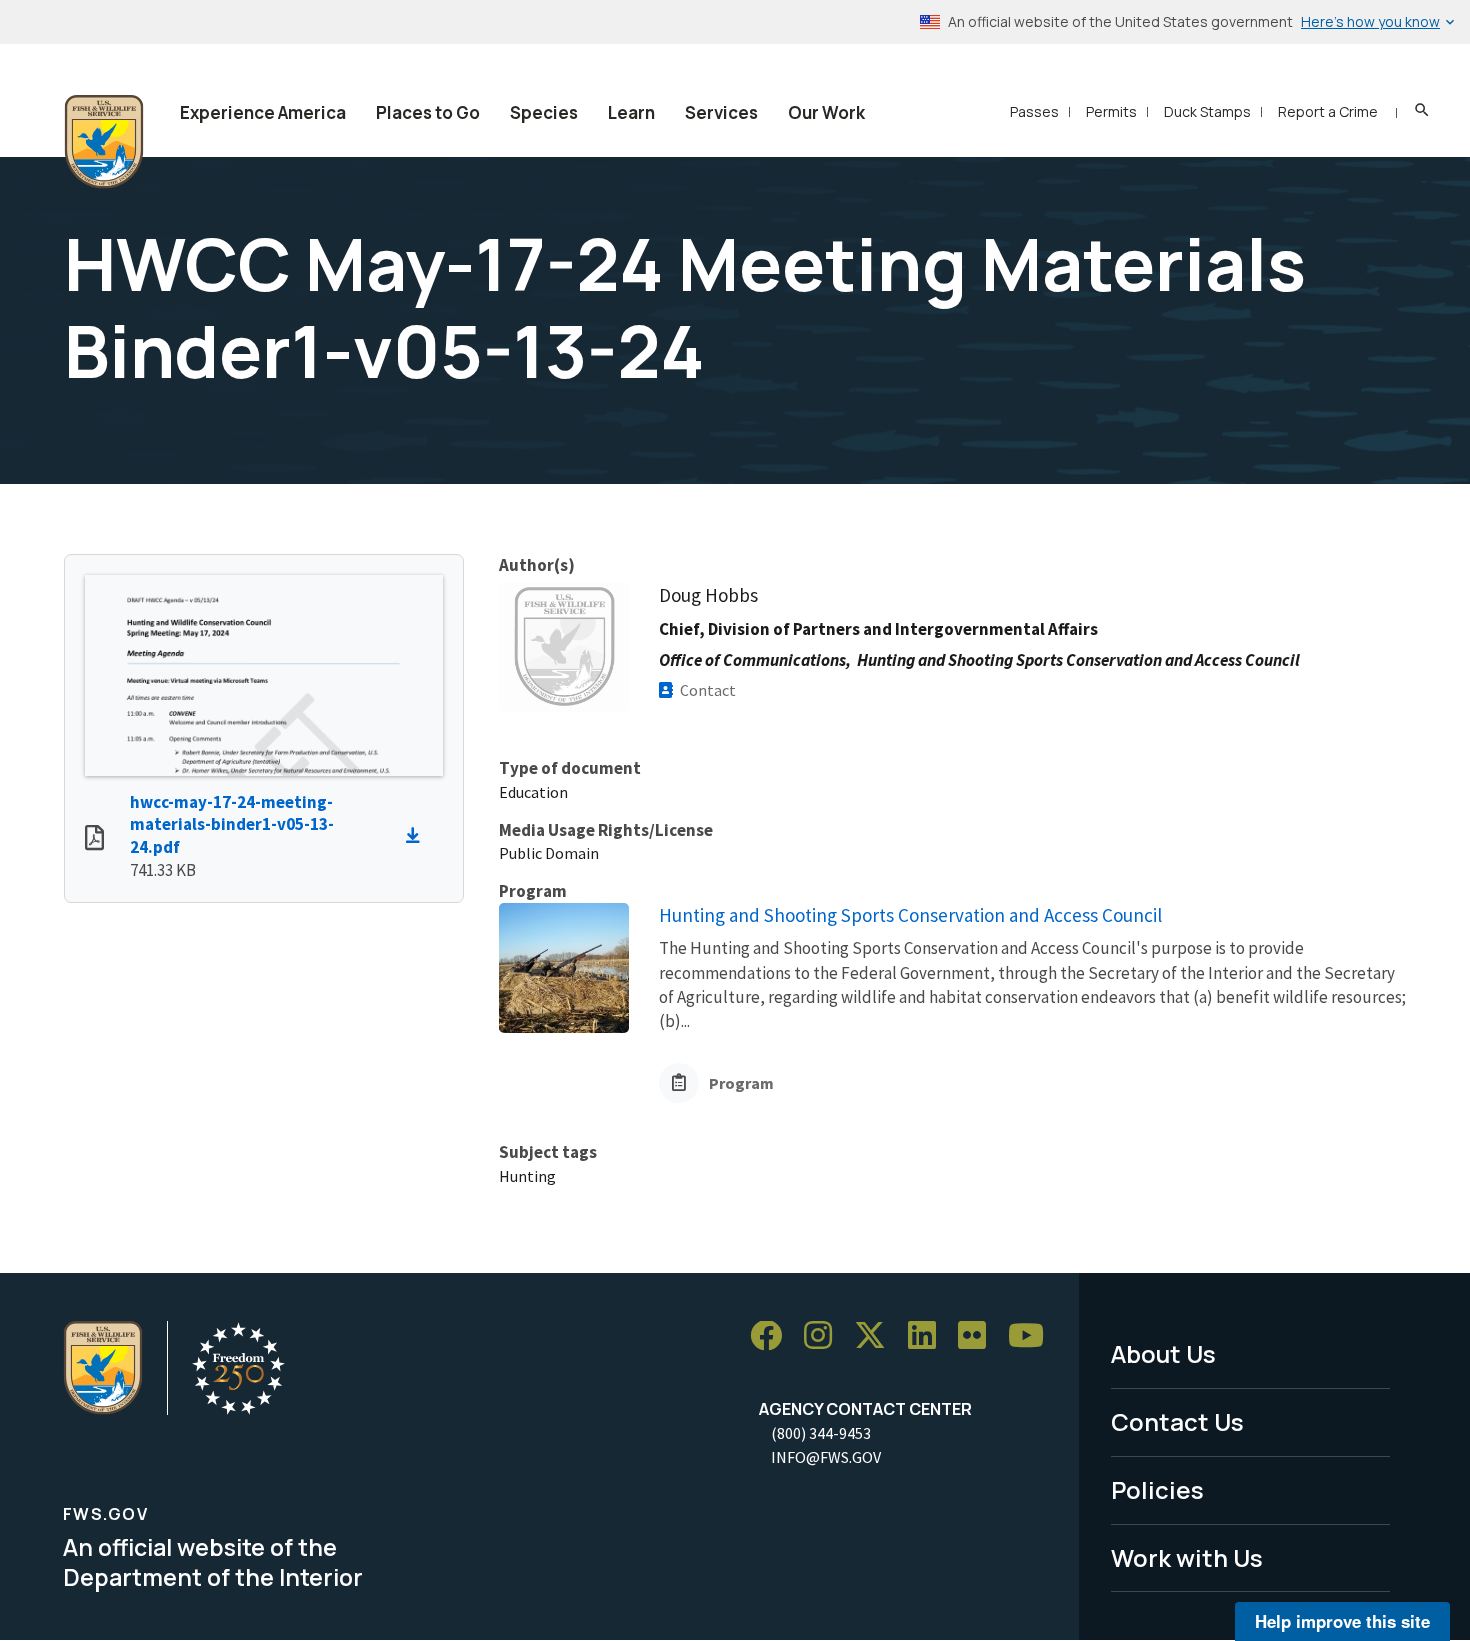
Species (544, 112)
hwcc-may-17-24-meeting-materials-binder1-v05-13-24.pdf (232, 825)
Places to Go (428, 112)
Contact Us (1177, 1421)
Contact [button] (708, 690)
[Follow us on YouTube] (1033, 1336)
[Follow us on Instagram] (825, 1336)
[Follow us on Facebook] (773, 1336)
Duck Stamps (1207, 111)
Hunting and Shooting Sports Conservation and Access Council (910, 915)
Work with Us (1187, 1557)
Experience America (263, 112)
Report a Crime (1328, 111)
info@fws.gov (826, 1457)
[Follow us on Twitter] (877, 1336)
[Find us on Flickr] (979, 1336)
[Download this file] (418, 836)
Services (721, 112)
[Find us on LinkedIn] (929, 1336)
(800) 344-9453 (821, 1433)
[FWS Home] (104, 142)
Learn (631, 112)
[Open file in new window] (94, 840)
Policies (1157, 1489)
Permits (1111, 111)
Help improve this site (1342, 1621)
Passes (1034, 111)
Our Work (826, 112)
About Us (1163, 1353)
